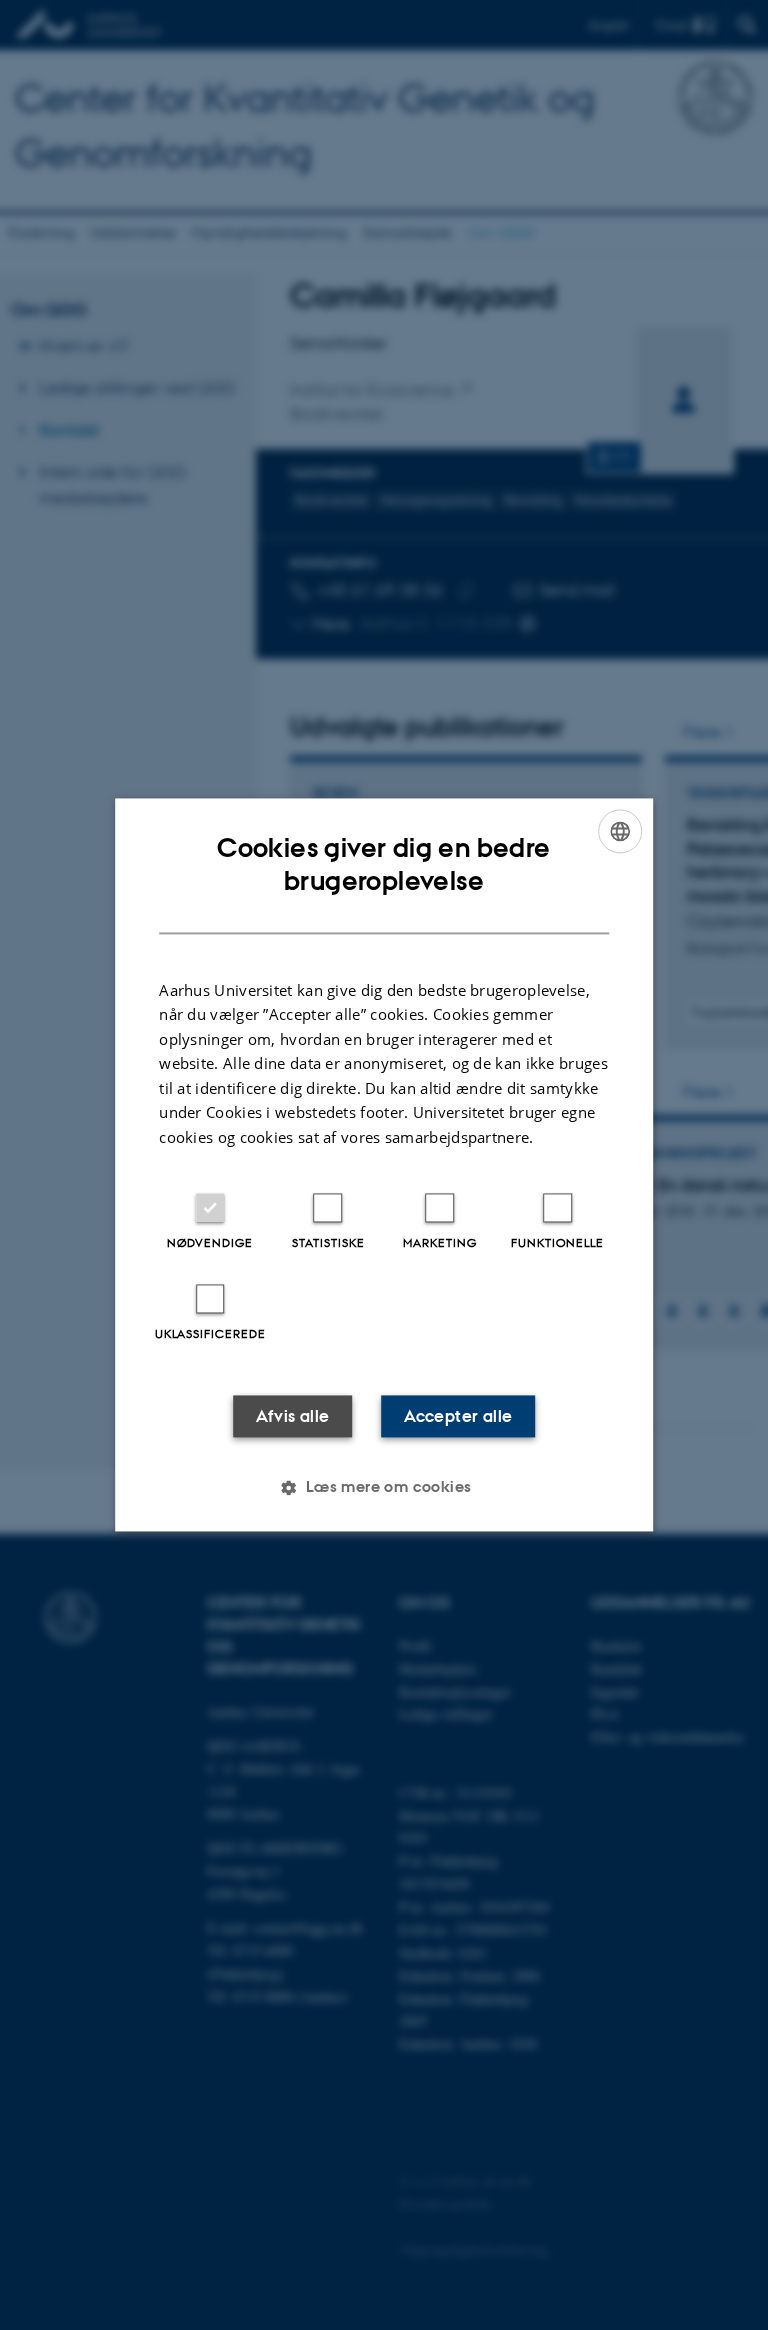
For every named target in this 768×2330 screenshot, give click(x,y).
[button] (383, 1488)
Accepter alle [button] (458, 1417)
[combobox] (620, 831)
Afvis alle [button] (293, 1417)
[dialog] (384, 1164)
